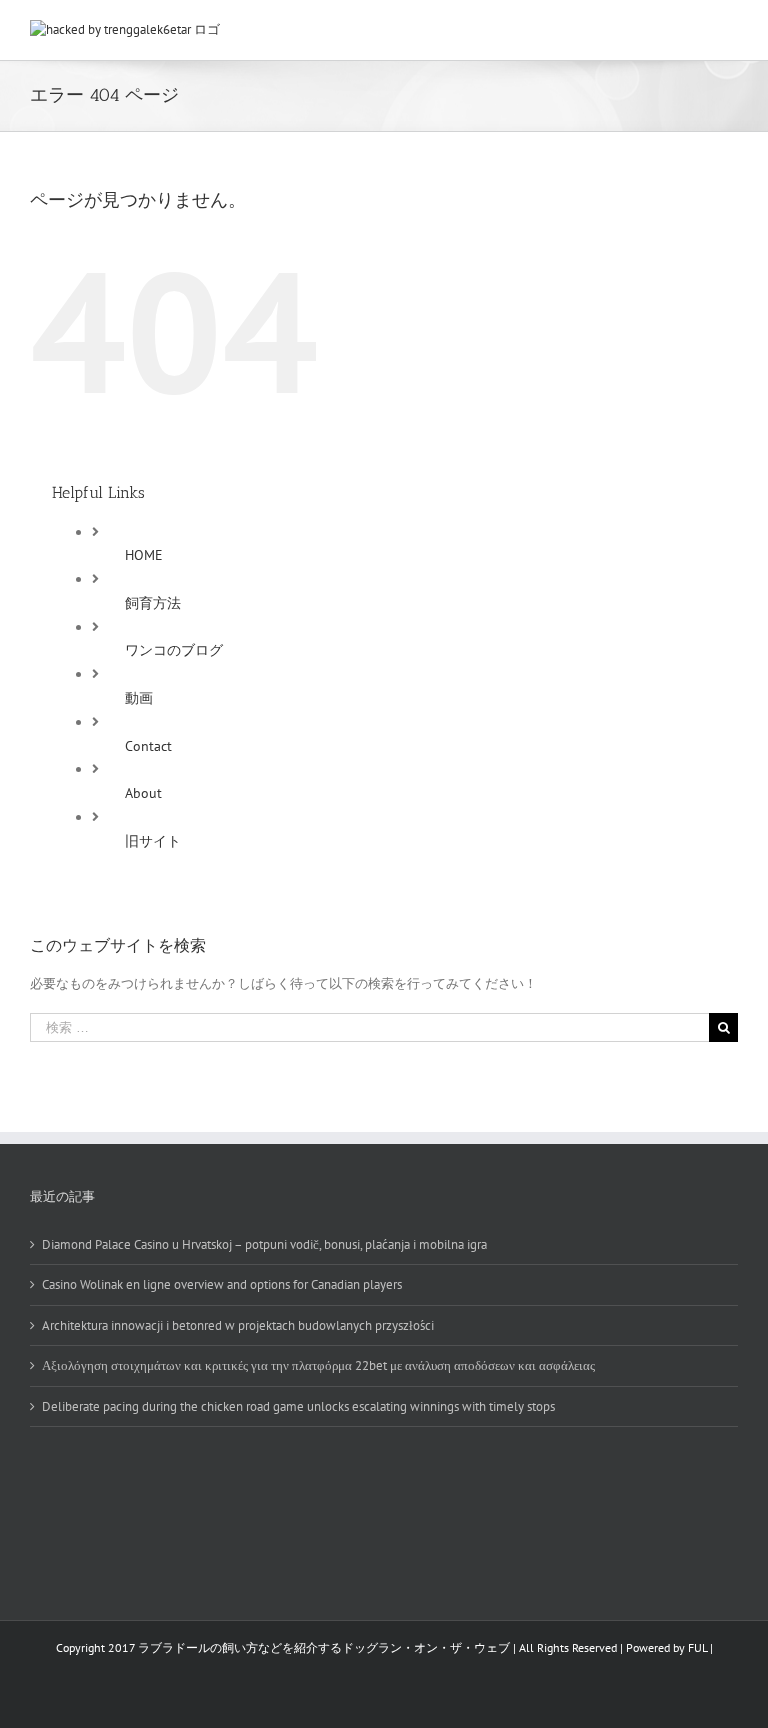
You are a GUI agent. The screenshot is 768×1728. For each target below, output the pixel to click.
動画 (139, 698)
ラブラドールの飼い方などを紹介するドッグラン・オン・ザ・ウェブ (324, 1647)
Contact (148, 746)
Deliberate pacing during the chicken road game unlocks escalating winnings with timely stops (298, 1406)
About (143, 793)
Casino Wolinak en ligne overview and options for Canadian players (222, 1284)
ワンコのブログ (174, 650)
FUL (697, 1647)
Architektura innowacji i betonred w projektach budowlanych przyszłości (238, 1325)
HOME (144, 555)
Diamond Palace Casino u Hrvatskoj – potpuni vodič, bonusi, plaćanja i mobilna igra (264, 1244)
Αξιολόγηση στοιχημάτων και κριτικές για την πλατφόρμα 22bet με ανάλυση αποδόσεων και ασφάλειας (318, 1365)
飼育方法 (153, 603)
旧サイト (153, 841)
